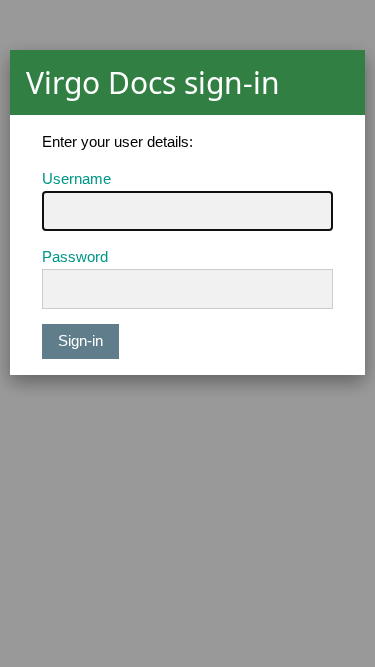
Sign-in (80, 340)
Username (76, 178)
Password (75, 256)
